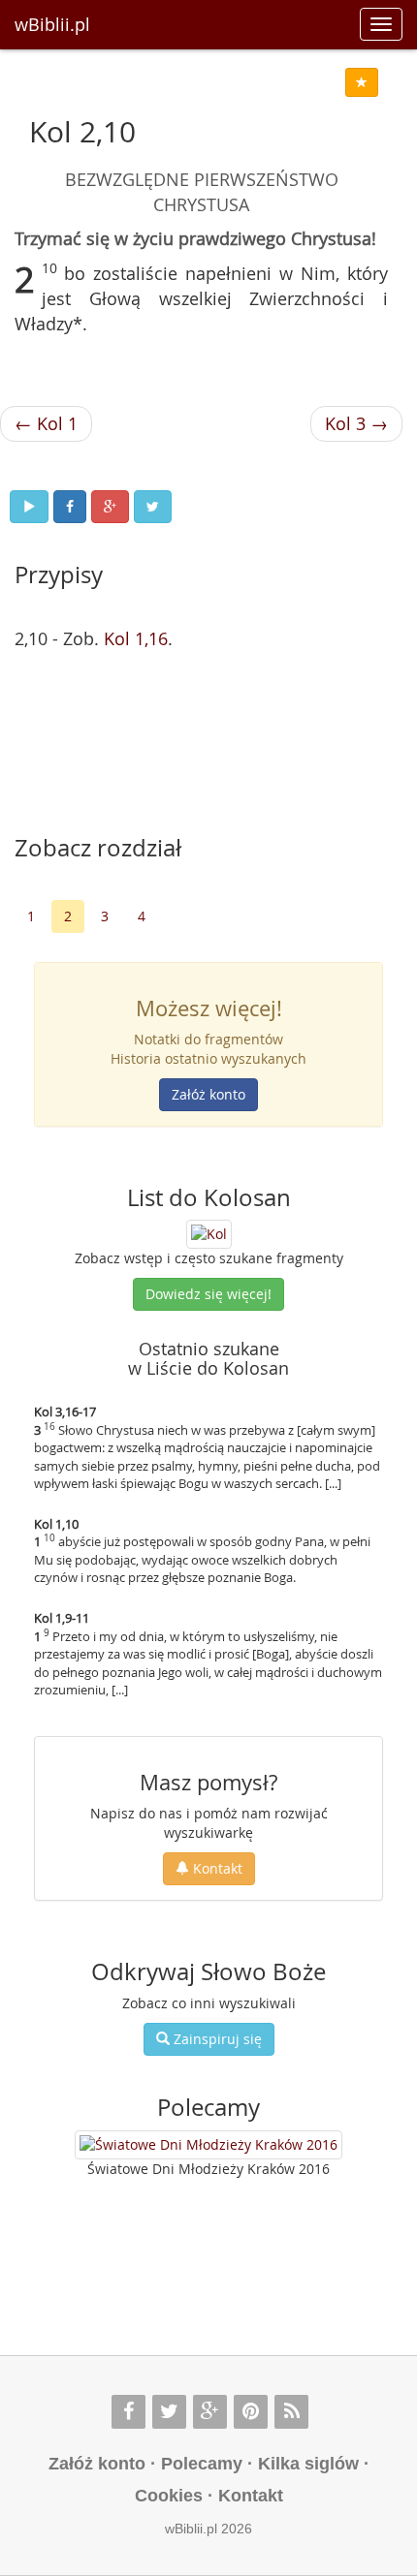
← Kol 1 (46, 423)
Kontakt (216, 1868)
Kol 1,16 (136, 638)
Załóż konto (208, 1094)
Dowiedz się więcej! (208, 1294)
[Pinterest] (251, 2412)
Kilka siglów (308, 2464)
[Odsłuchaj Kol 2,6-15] (29, 507)
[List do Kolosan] (209, 1233)
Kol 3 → (356, 423)
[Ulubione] (362, 82)
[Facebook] (128, 2412)
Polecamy (202, 2464)
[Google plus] (210, 2412)
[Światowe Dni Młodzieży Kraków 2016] (208, 2145)
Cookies (169, 2496)
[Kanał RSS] (291, 2412)
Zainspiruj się (216, 2039)
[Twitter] (169, 2412)
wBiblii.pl (52, 24)
